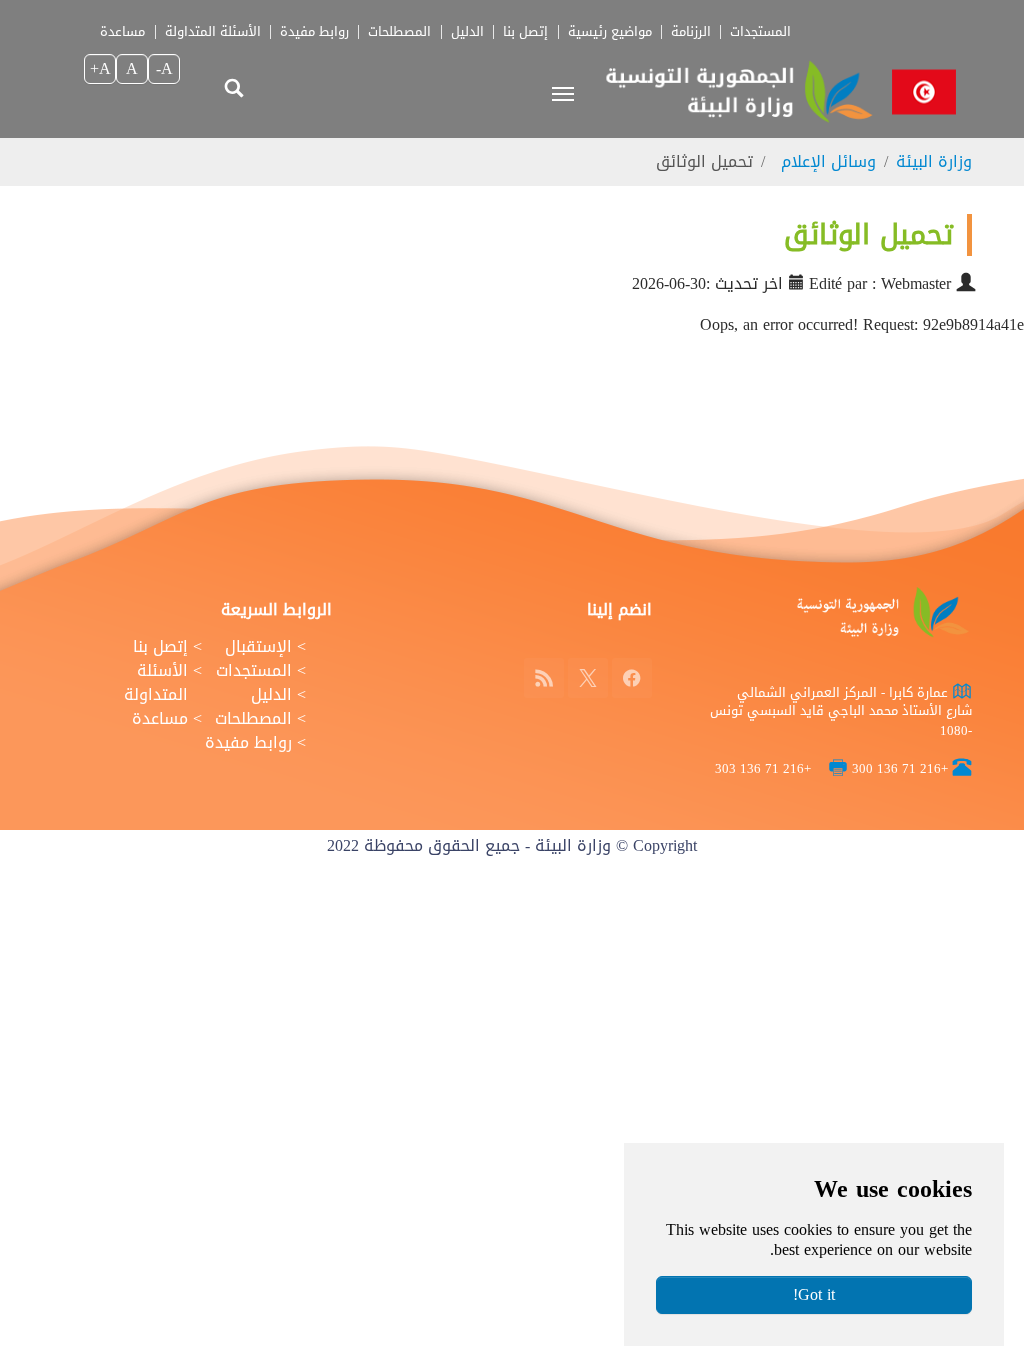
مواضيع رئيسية (610, 32)
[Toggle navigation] (563, 94)
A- (164, 68)
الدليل (467, 32)
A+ (100, 68)
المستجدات (760, 32)
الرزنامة (691, 32)
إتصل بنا (525, 32)
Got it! (814, 1294)
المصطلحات (399, 32)
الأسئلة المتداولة (213, 32)
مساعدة (122, 32)
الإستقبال (258, 646)
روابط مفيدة (314, 32)
